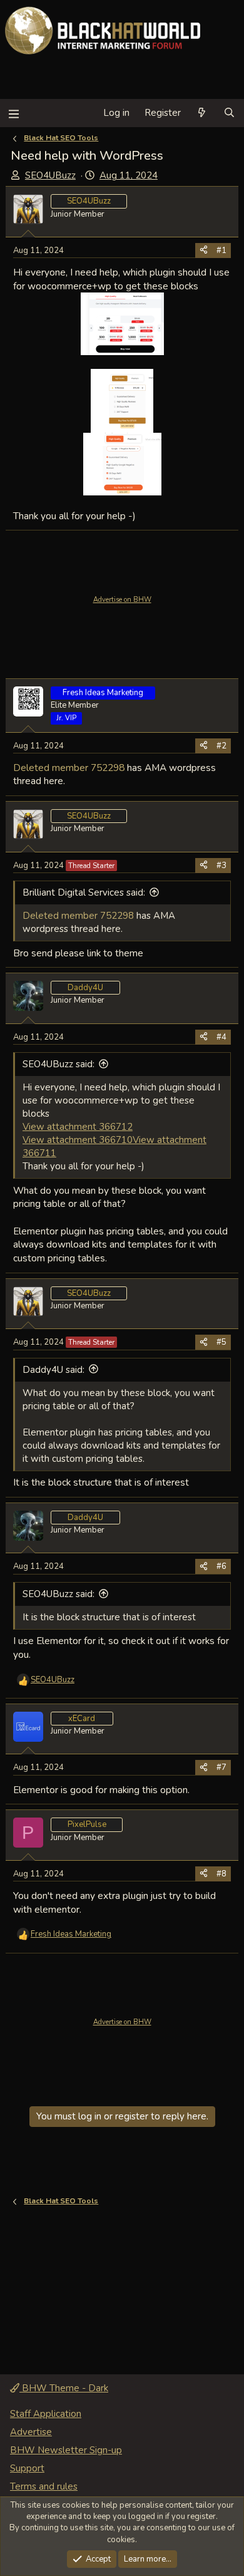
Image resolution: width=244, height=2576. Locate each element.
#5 (221, 1342)
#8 (221, 1874)
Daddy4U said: (53, 1370)
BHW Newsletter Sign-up (66, 2450)
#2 (221, 746)
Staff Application (46, 2414)
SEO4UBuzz (50, 175)
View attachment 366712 (78, 1127)
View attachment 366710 (78, 1140)
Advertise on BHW (122, 600)
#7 (221, 1767)
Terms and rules (44, 2486)
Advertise (31, 2432)
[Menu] (13, 113)
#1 (221, 251)
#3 (221, 866)
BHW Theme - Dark (64, 2388)
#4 (221, 1037)
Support (27, 2468)
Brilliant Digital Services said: (84, 892)
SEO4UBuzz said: (58, 1064)
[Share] (204, 251)
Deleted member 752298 (69, 768)
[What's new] (202, 113)
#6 (221, 1566)
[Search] (229, 113)
